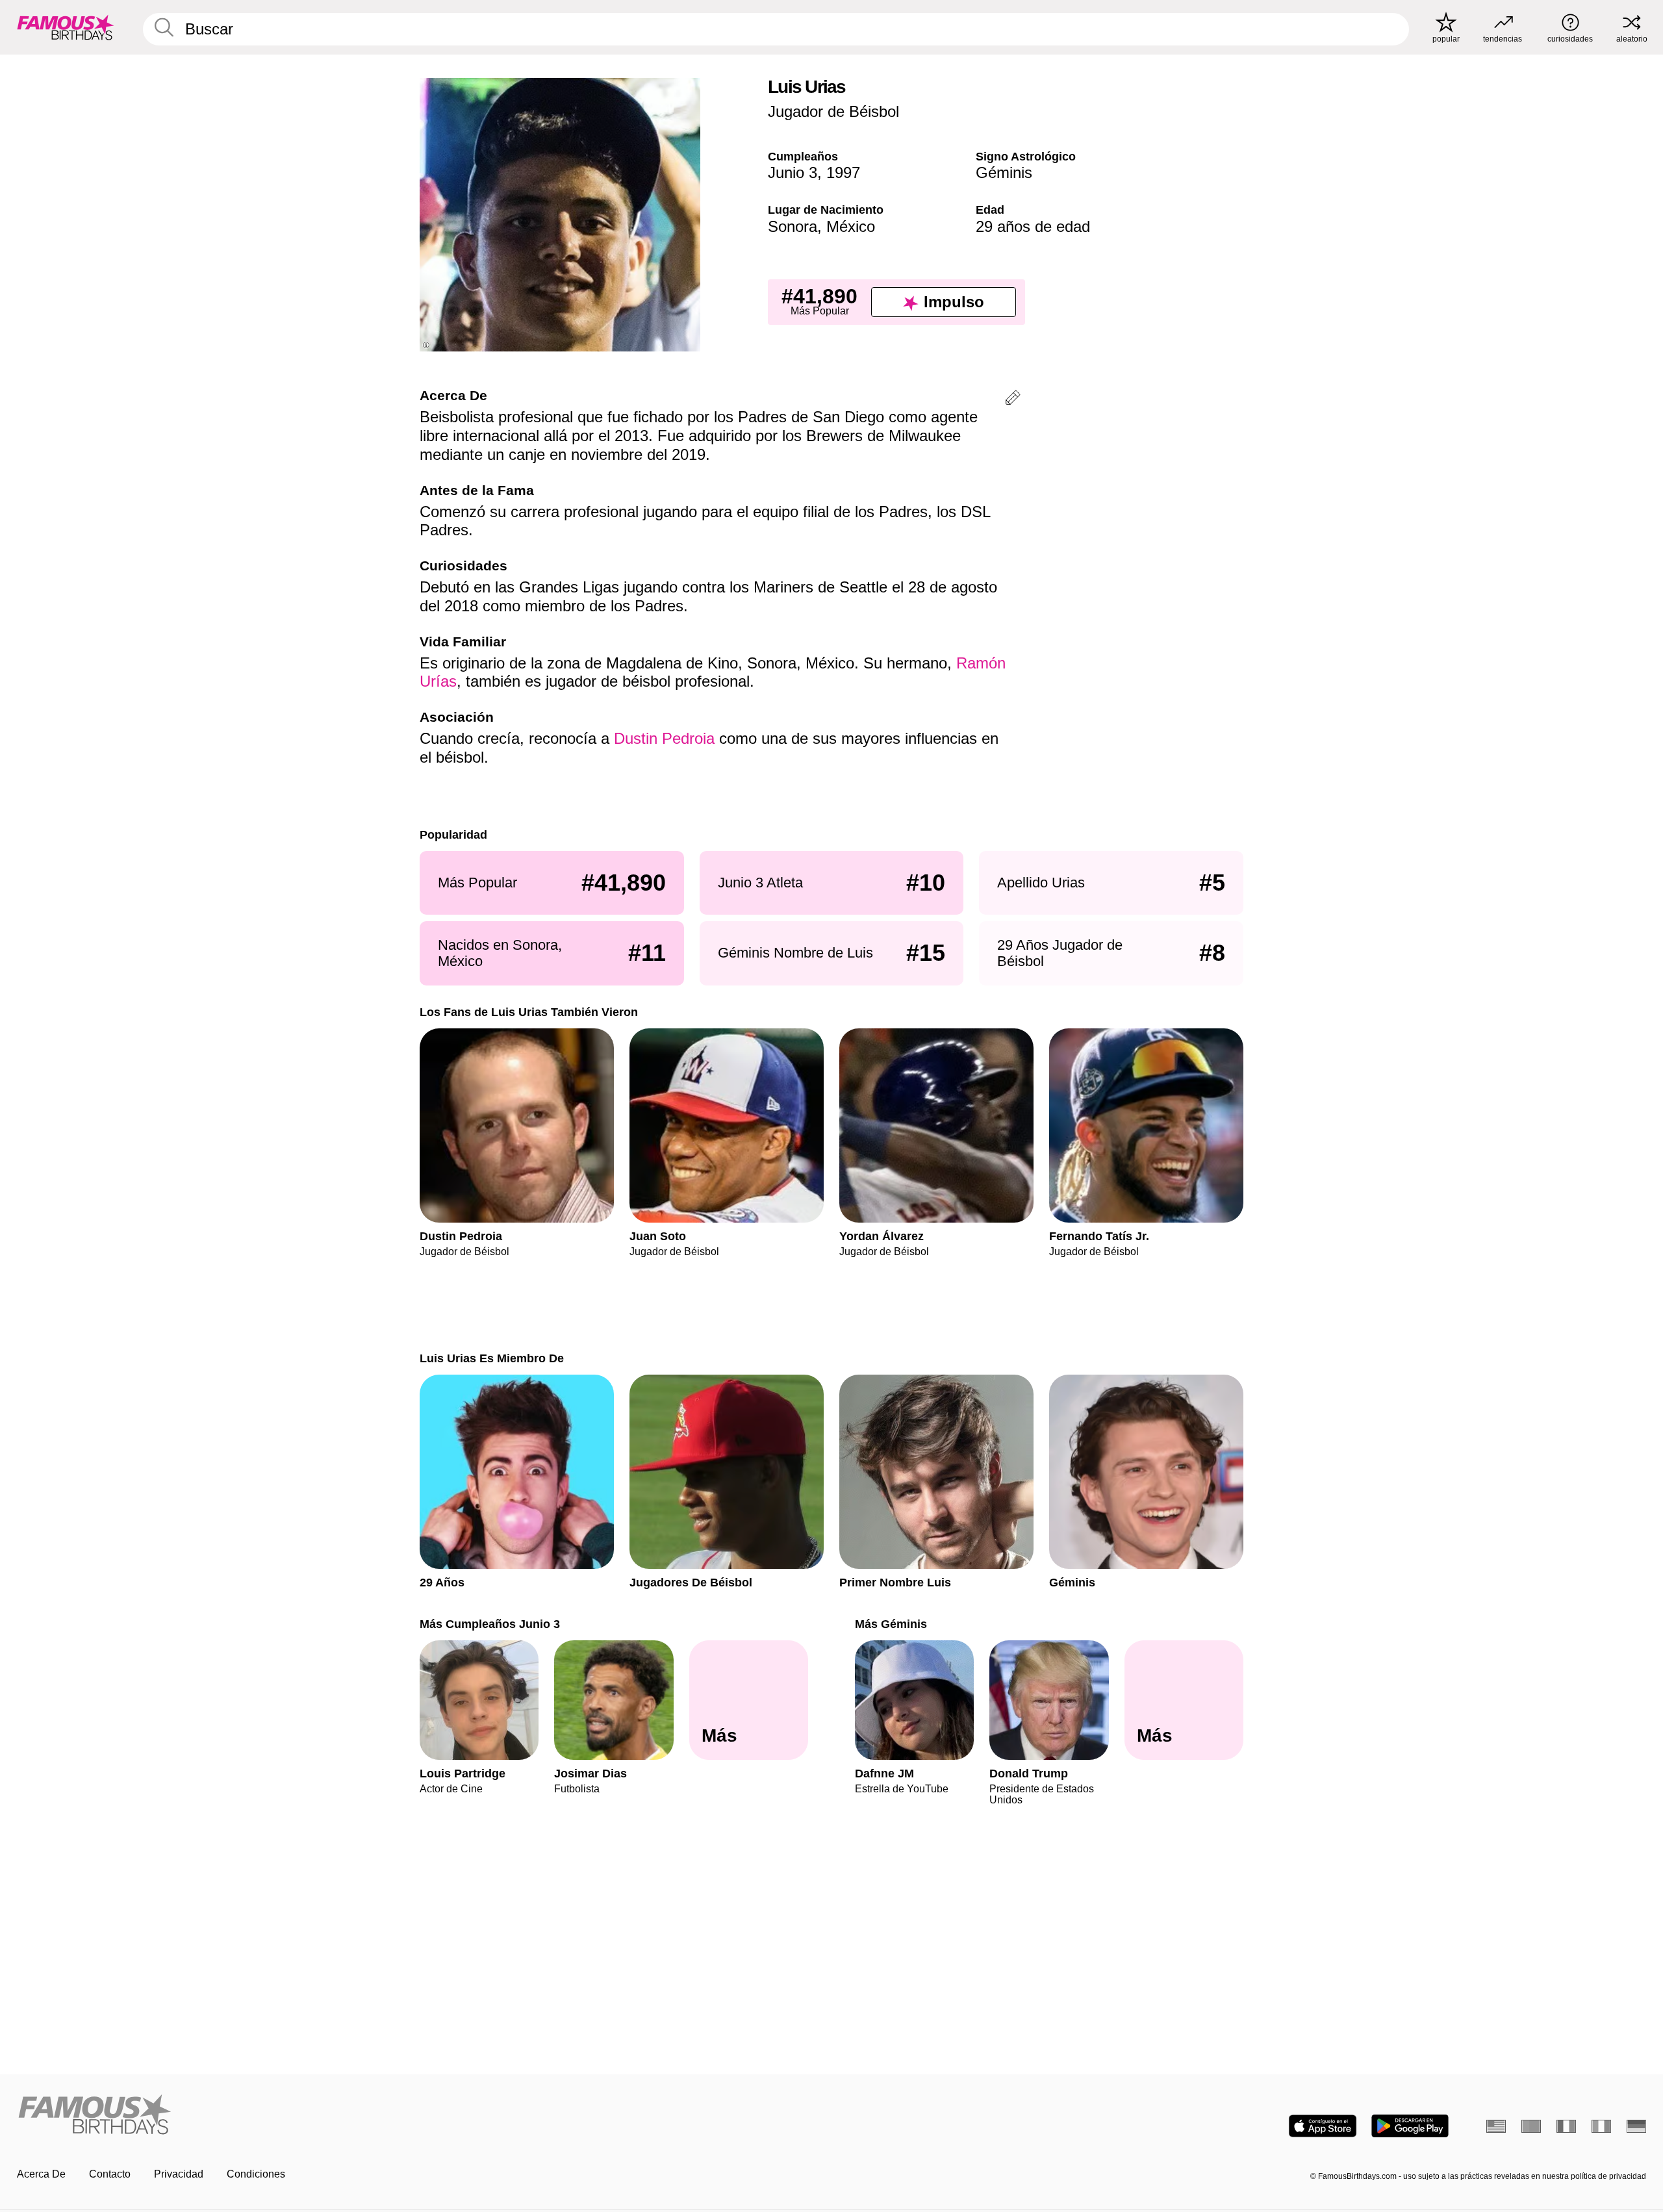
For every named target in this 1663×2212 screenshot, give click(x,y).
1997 (843, 172)
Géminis (1004, 172)
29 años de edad (1033, 226)
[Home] (420, 2116)
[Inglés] (1496, 2126)
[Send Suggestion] (1013, 400)
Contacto (110, 2174)
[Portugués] (1531, 2126)
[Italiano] (1601, 2126)
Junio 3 (793, 172)
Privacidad (179, 2174)
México (851, 226)
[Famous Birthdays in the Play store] (1410, 2126)
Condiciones (256, 2174)
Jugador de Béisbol (833, 111)
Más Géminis (891, 1624)
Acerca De (41, 2174)
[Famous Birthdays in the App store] (1323, 2126)
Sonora (793, 226)
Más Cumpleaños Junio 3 (490, 1624)
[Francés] (1566, 2126)
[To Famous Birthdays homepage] (66, 27)
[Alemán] (1636, 2126)
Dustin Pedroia (664, 738)
